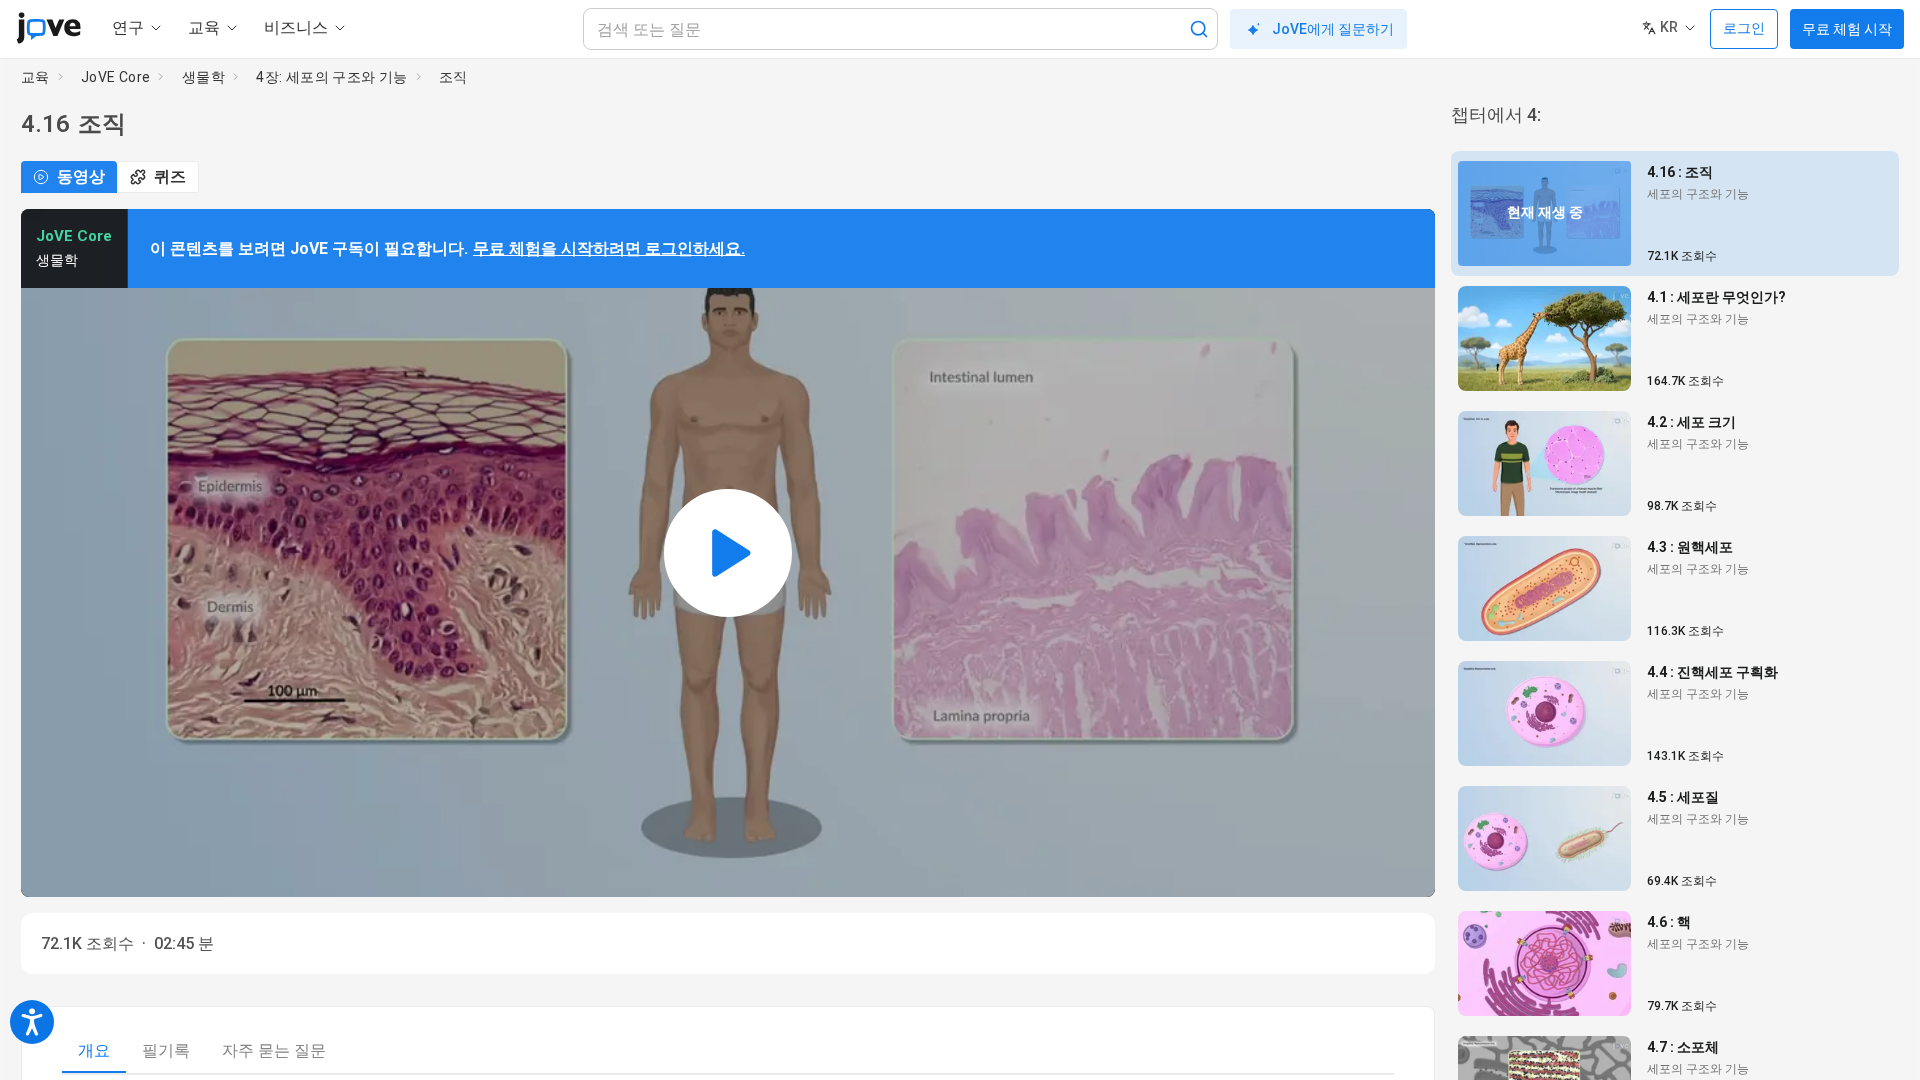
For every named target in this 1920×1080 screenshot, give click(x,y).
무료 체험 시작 (1847, 29)
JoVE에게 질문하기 (1333, 29)
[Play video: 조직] (728, 553)
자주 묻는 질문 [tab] (274, 1050)
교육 (35, 77)
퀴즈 (170, 176)
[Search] (1199, 29)
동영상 (81, 176)
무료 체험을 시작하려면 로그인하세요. (609, 248)
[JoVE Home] (48, 28)
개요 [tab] (94, 1050)
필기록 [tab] (166, 1050)
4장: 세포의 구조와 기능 (332, 77)
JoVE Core (116, 77)
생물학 (203, 77)
